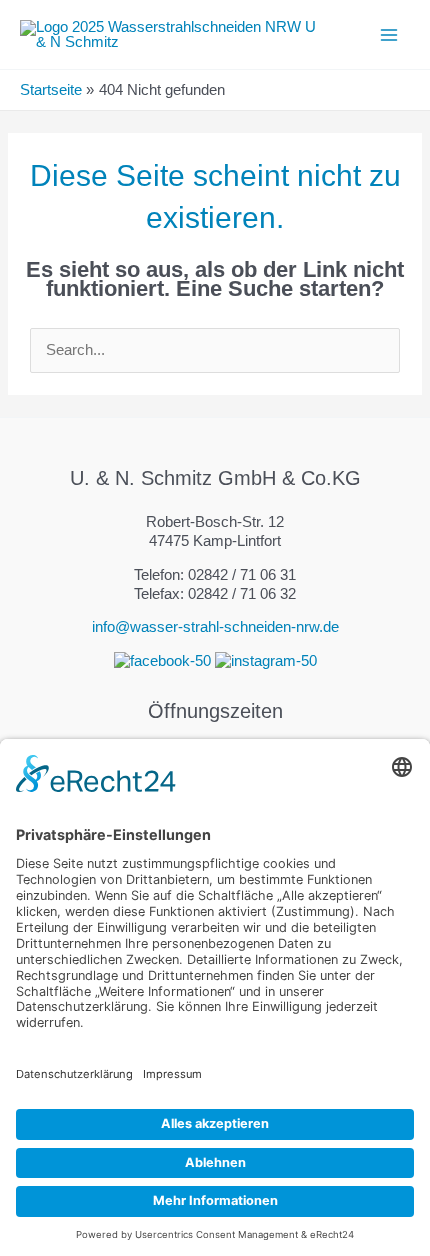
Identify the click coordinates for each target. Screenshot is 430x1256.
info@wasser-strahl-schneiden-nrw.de (215, 627)
